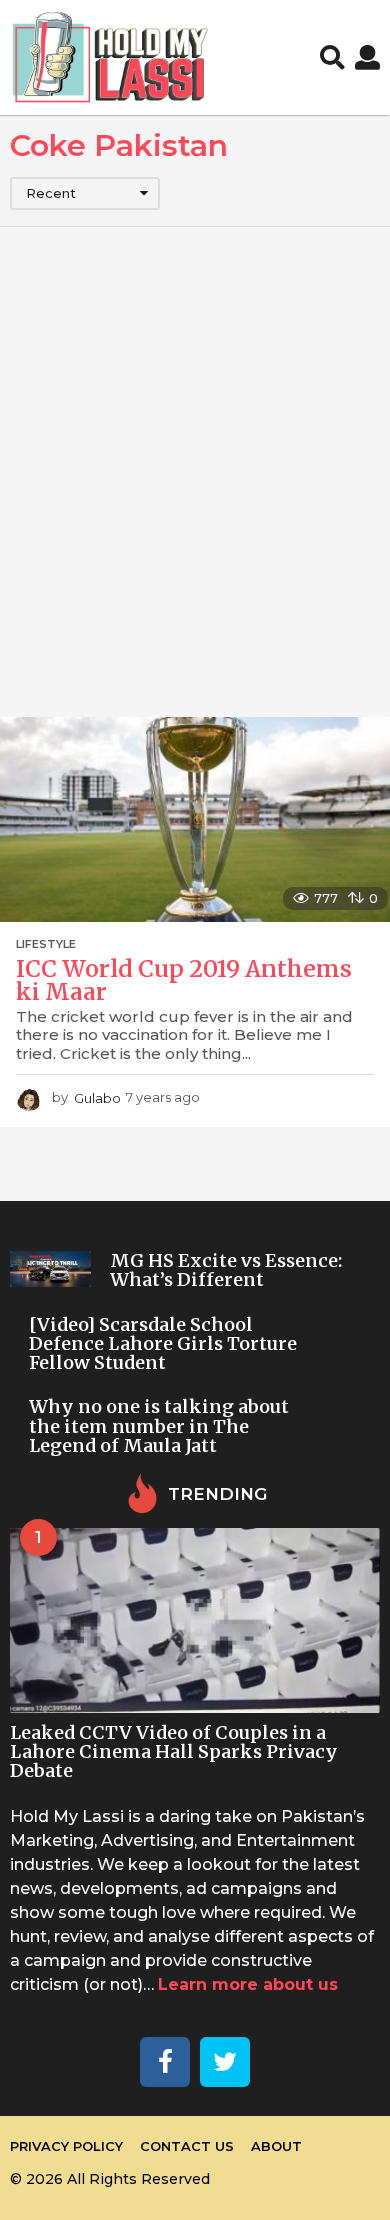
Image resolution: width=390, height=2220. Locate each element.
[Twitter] (225, 2062)
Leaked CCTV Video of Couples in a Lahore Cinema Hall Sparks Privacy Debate (174, 1752)
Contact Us (187, 2146)
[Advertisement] (195, 472)
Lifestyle (46, 944)
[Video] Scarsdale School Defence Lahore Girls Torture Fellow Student (163, 1344)
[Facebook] (165, 2062)
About (276, 2146)
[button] (332, 58)
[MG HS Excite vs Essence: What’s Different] (50, 1269)
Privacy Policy (66, 2146)
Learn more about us (248, 1984)
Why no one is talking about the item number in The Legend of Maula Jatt (159, 1426)
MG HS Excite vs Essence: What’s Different (226, 1270)
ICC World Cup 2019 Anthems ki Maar (184, 980)
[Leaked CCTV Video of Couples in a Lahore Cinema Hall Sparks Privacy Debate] (195, 1620)
